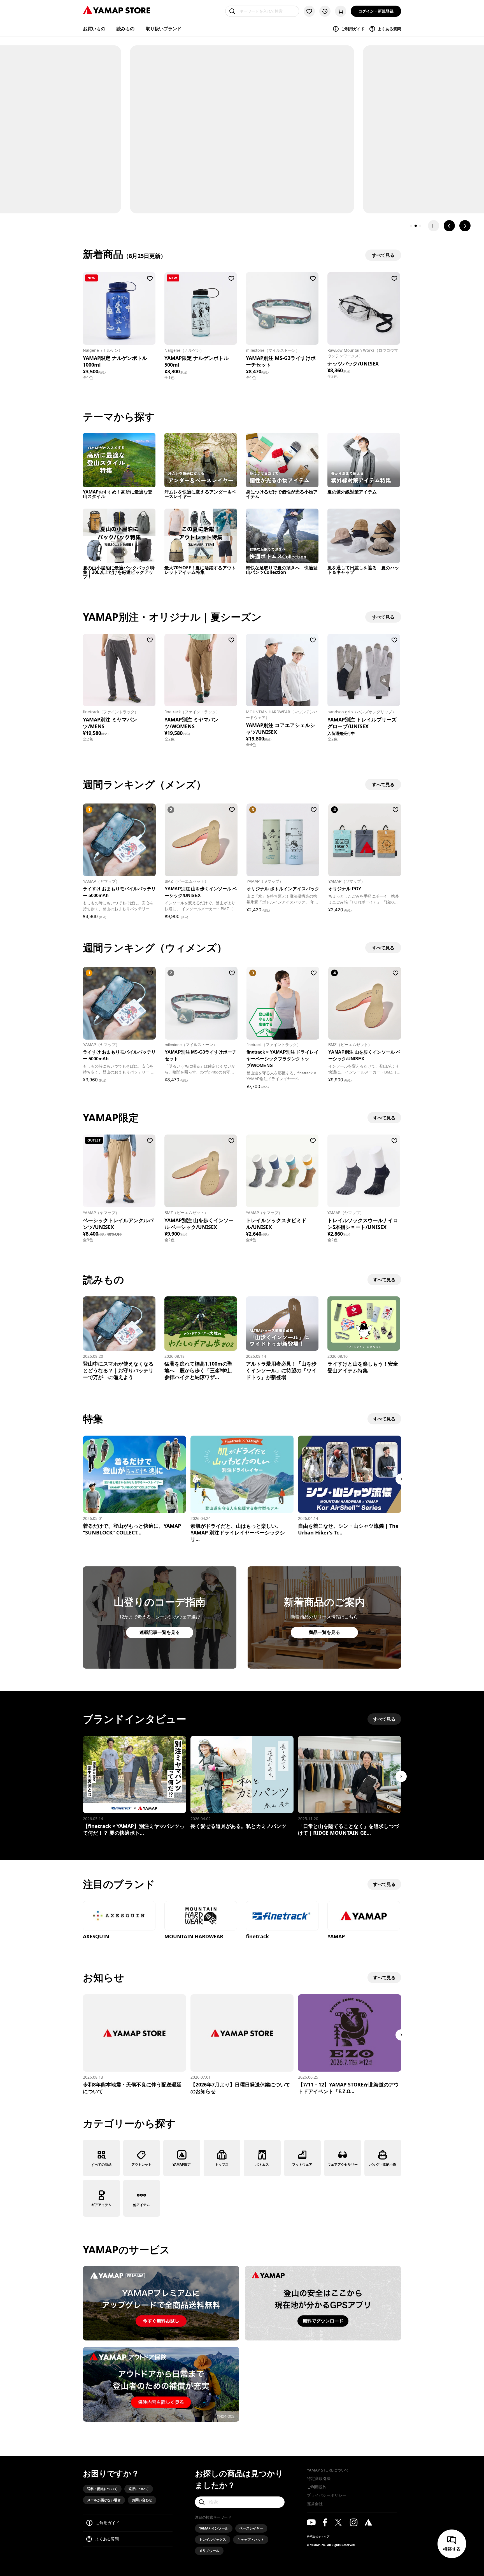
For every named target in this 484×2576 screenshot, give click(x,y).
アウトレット (141, 2164)
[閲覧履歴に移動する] (325, 11)
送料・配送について (102, 2489)
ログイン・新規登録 (376, 11)
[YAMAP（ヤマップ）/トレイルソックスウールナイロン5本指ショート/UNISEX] (364, 1171)
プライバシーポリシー (327, 2495)
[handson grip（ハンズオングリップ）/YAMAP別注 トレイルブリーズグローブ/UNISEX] (364, 670)
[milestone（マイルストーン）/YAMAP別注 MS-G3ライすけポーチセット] (282, 308)
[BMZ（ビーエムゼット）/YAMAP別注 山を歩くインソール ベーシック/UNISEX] (201, 1171)
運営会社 (315, 2504)
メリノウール (209, 2551)
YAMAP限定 (182, 2164)
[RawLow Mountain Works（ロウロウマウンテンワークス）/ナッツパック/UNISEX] (364, 308)
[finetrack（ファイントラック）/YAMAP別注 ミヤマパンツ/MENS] (119, 670)
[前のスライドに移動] (449, 226)
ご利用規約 (317, 2487)
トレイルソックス (213, 2539)
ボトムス (262, 2164)
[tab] (411, 226)
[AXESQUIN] (119, 1916)
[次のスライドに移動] (465, 226)
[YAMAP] (364, 1916)
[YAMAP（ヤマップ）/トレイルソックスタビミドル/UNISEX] (282, 1171)
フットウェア (302, 2164)
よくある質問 (389, 29)
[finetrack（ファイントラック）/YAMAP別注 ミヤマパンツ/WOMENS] (201, 670)
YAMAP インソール (214, 2528)
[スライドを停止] (434, 226)
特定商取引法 (319, 2478)
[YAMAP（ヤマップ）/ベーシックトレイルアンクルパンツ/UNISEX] (119, 1171)
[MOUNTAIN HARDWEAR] (201, 1916)
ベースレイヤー (251, 2528)
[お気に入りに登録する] (150, 278)
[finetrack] (282, 1916)
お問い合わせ (142, 2500)
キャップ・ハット (251, 2539)
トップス (222, 2164)
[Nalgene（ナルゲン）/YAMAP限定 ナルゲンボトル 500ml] (201, 308)
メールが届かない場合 (104, 2500)
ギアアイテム (101, 2205)
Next (401, 1479)
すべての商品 (101, 2164)
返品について (139, 2489)
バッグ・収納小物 (383, 2164)
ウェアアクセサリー (343, 2164)
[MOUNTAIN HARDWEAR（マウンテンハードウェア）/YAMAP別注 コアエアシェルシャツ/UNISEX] (282, 670)
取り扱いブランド (164, 29)
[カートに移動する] (341, 11)
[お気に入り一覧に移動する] (309, 11)
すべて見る (384, 1118)
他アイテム (141, 2205)
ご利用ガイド (353, 29)
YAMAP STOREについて (328, 2470)
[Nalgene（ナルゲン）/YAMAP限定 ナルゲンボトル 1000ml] (119, 308)
